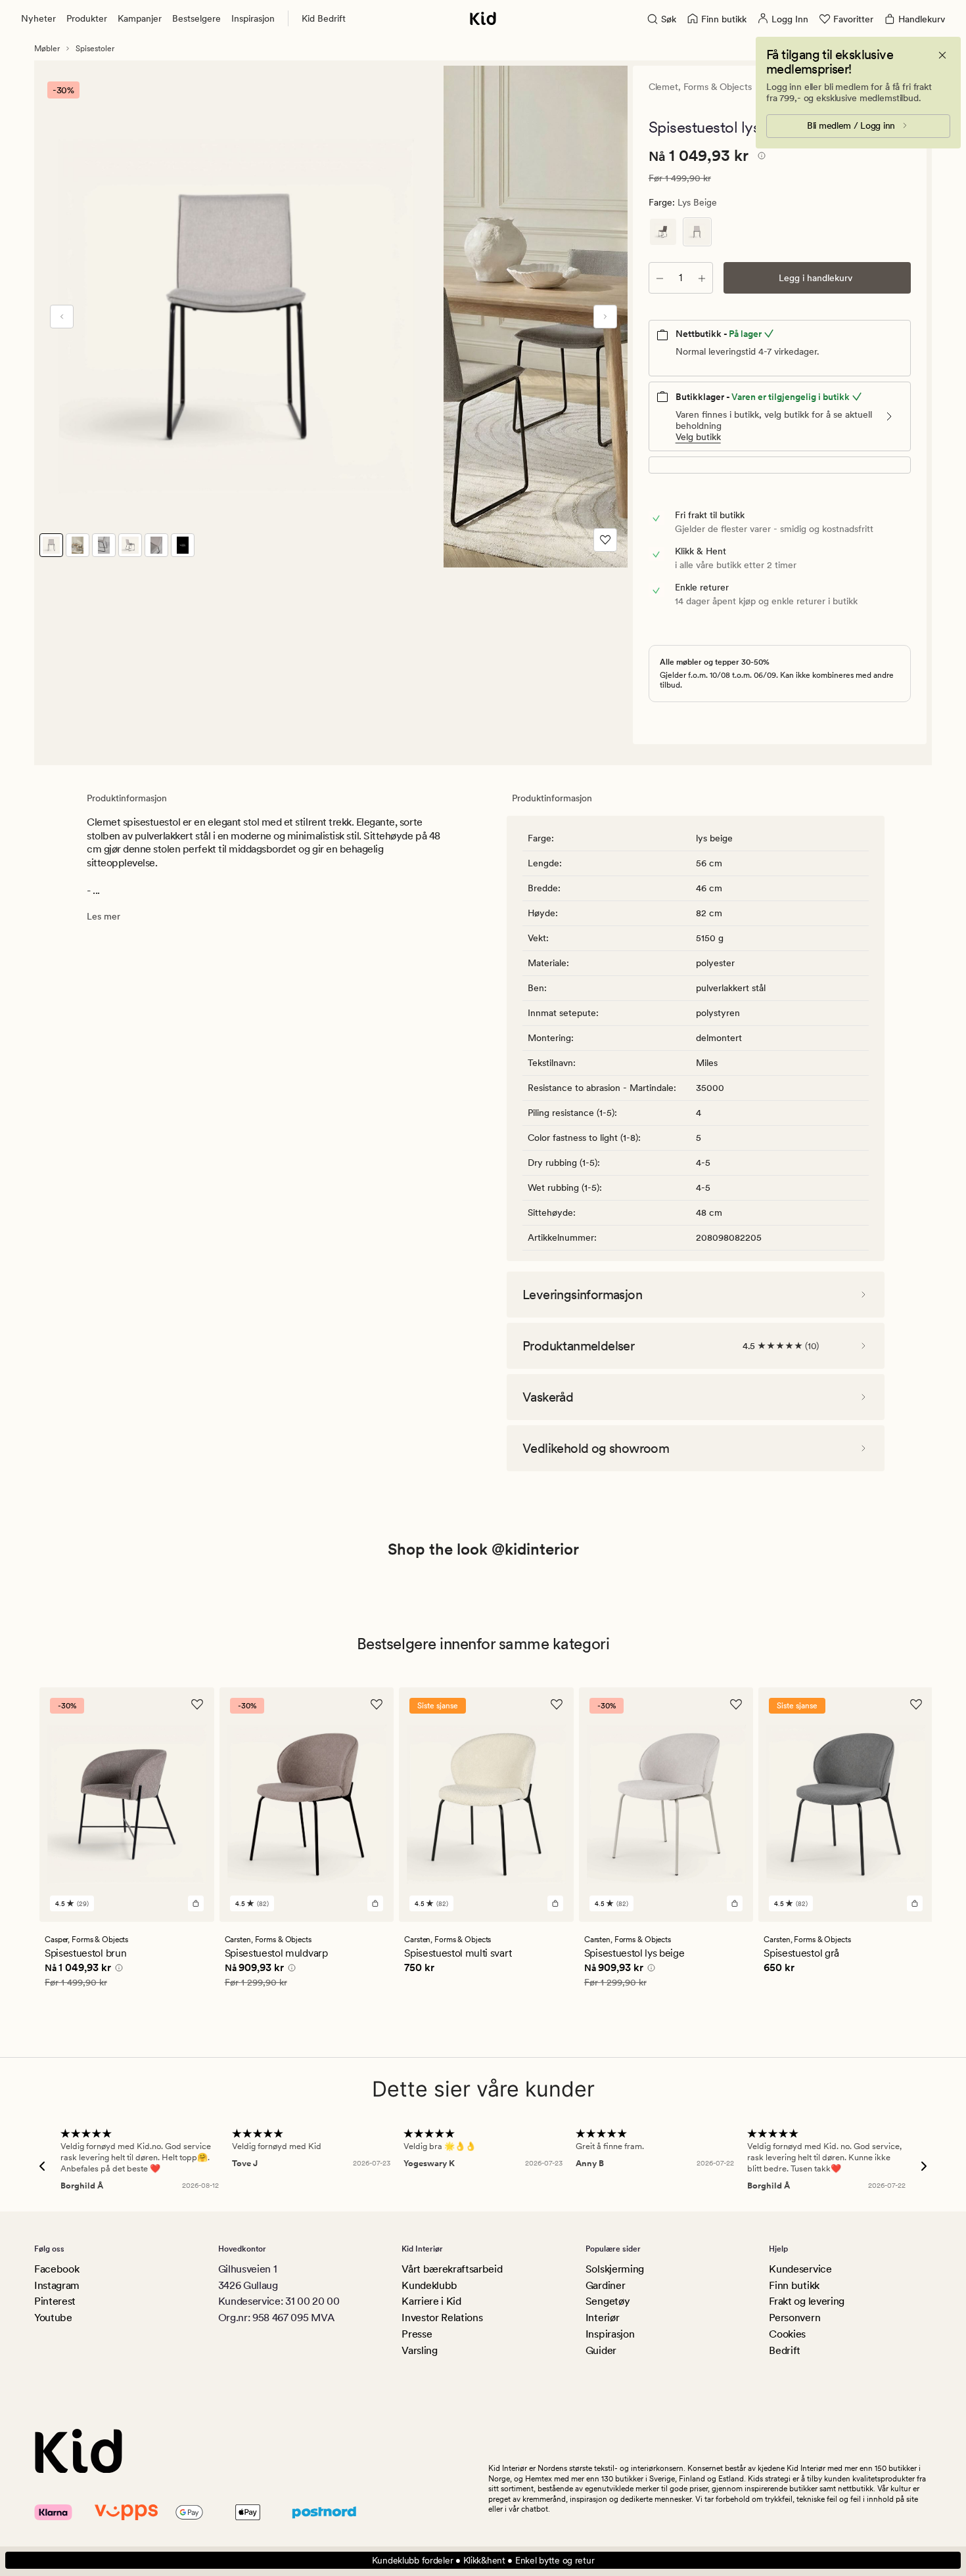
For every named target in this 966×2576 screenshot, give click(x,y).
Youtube (53, 2318)
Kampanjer (140, 18)
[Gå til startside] (483, 18)
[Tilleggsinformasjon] (760, 158)
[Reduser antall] (660, 278)
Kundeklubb (429, 2285)
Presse (417, 2334)
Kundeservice (800, 2269)
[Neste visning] (605, 317)
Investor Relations (442, 2318)
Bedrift (785, 2350)
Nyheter (38, 18)
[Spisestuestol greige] (663, 232)
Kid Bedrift (324, 18)
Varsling (419, 2350)
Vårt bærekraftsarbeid (452, 2269)
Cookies (787, 2334)
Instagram (57, 2285)
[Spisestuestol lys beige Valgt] (697, 232)
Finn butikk (794, 2285)
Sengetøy (608, 2301)
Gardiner (605, 2285)
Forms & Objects (718, 87)
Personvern (794, 2318)
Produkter (87, 18)
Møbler (47, 49)
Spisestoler (95, 49)
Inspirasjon (253, 18)
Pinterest (55, 2301)
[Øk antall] (702, 278)
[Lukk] (942, 55)
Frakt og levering (807, 2301)
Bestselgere (196, 18)
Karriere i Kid (431, 2301)
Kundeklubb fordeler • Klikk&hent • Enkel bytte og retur (483, 2560)
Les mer (103, 916)
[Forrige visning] (62, 317)
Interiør (602, 2318)
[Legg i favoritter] (605, 540)
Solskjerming (615, 2269)
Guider (601, 2350)
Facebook (57, 2269)
